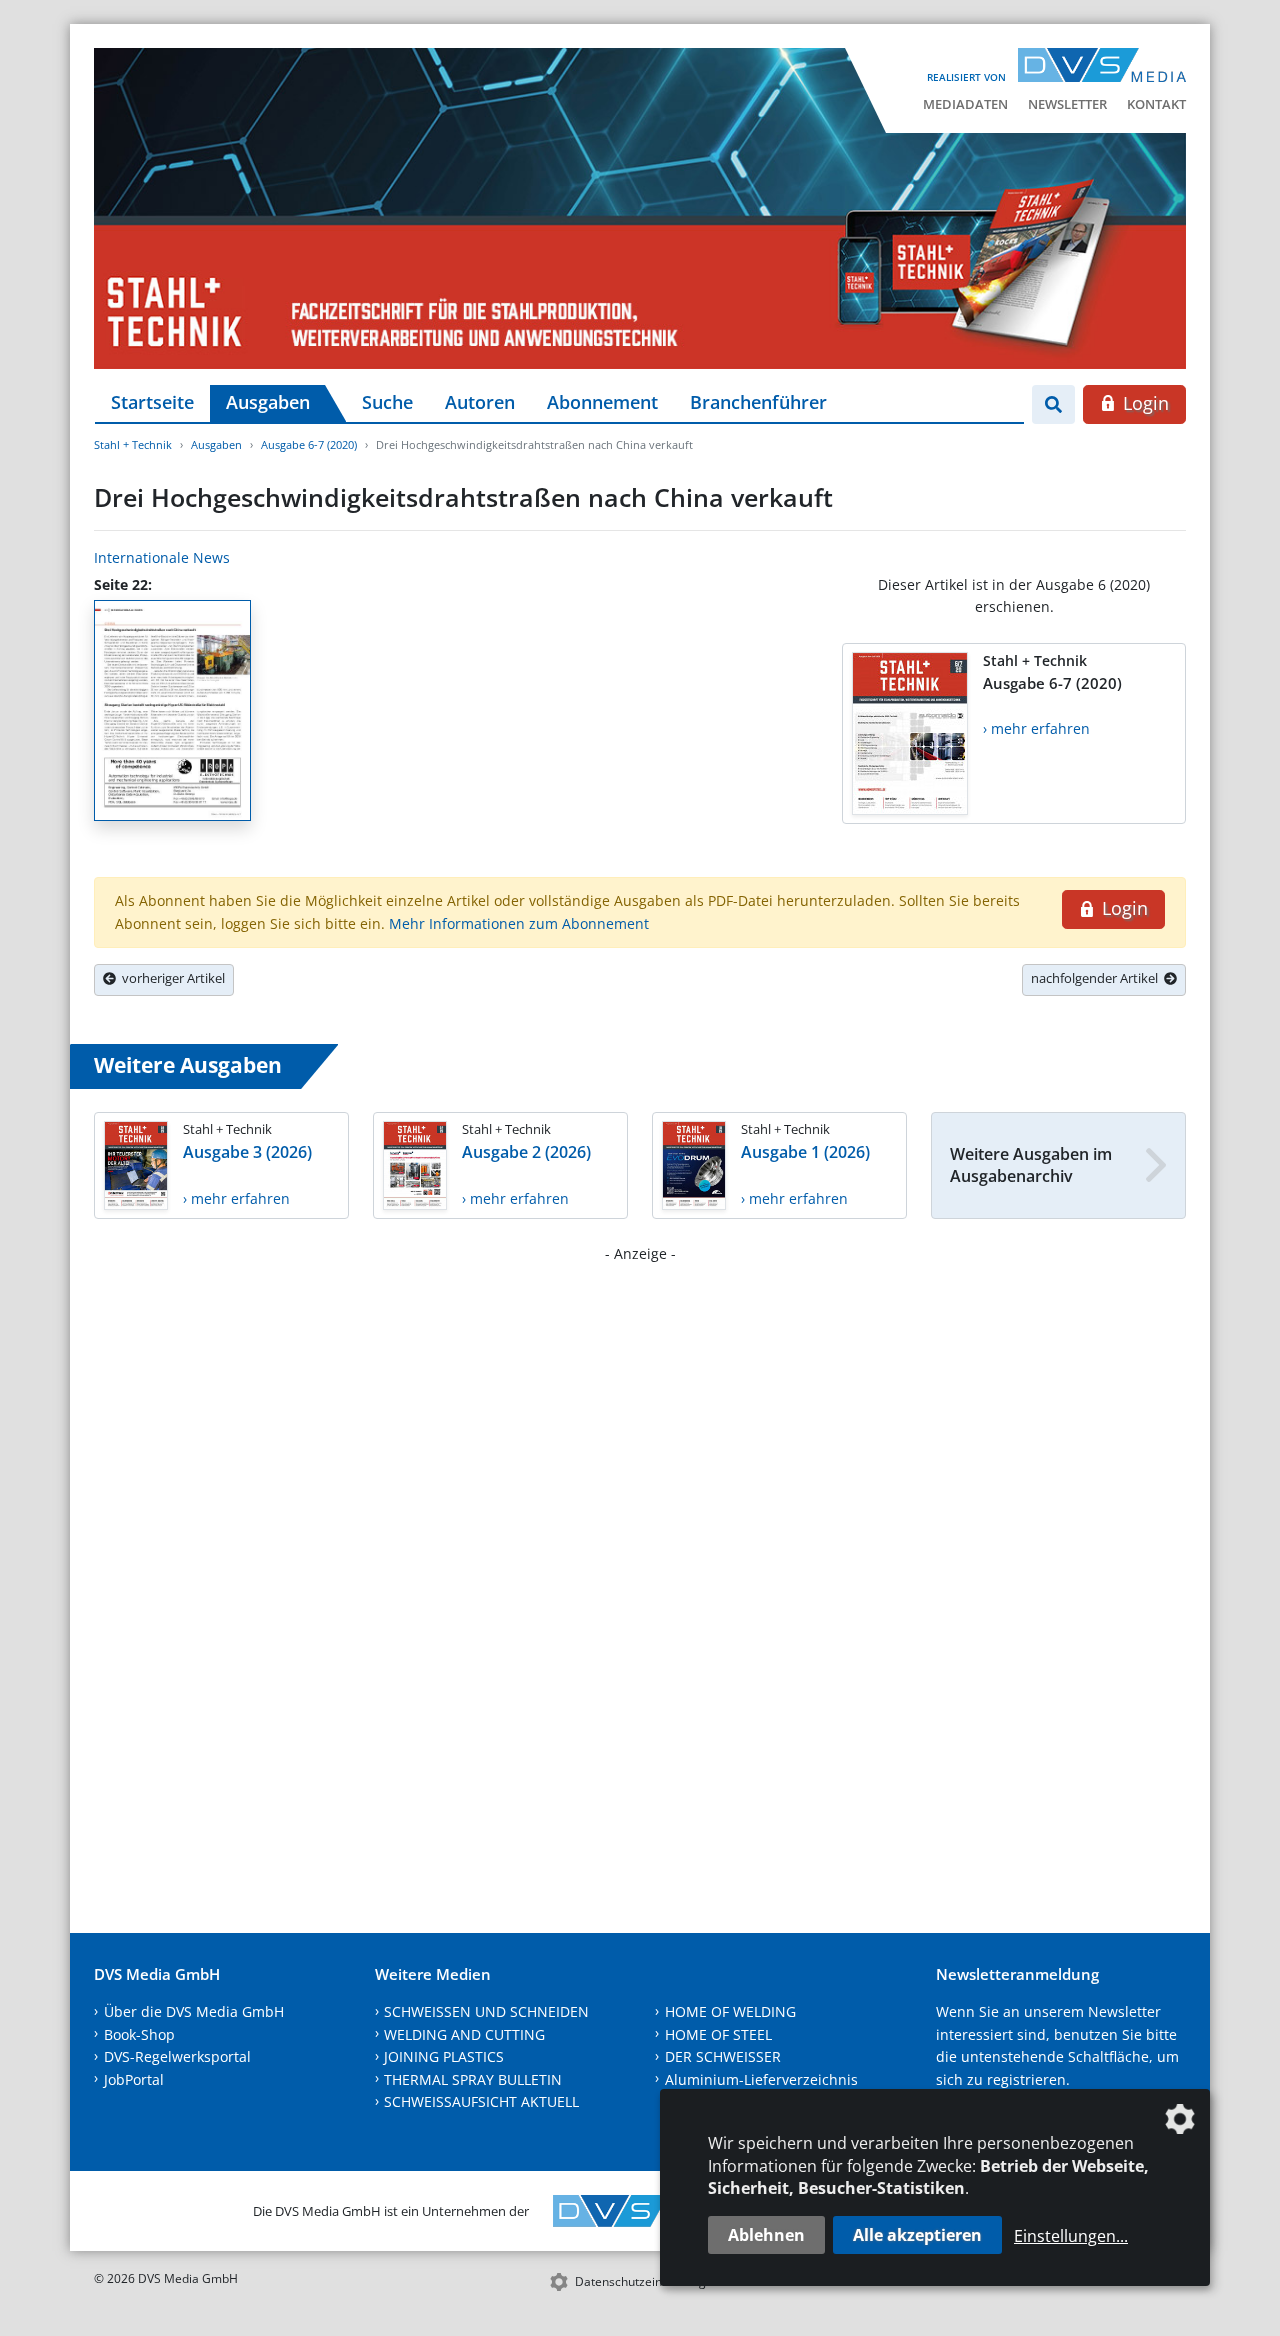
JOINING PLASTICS (444, 2056)
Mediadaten (965, 104)
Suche (387, 402)
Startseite (152, 402)
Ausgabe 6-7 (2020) (309, 444)
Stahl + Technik (133, 444)
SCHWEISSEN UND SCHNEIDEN (486, 2011)
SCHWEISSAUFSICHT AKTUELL (481, 2101)
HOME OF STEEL (718, 2034)
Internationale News (162, 557)
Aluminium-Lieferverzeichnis (761, 2079)
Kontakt (1156, 104)
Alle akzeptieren (917, 2235)
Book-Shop (139, 2034)
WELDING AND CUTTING (464, 2034)
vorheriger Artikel (170, 978)
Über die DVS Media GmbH (194, 2011)
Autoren (480, 402)
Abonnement (602, 402)
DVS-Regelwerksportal (177, 2056)
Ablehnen (766, 2235)
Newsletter (1067, 104)
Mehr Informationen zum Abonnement (519, 923)
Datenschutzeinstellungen (647, 2281)
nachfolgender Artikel (1097, 978)
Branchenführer (758, 402)
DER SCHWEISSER (723, 2056)
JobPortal (134, 2079)
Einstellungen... (1071, 2236)
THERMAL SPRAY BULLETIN (473, 2079)
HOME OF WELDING (730, 2011)
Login (1143, 403)
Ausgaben (268, 402)
